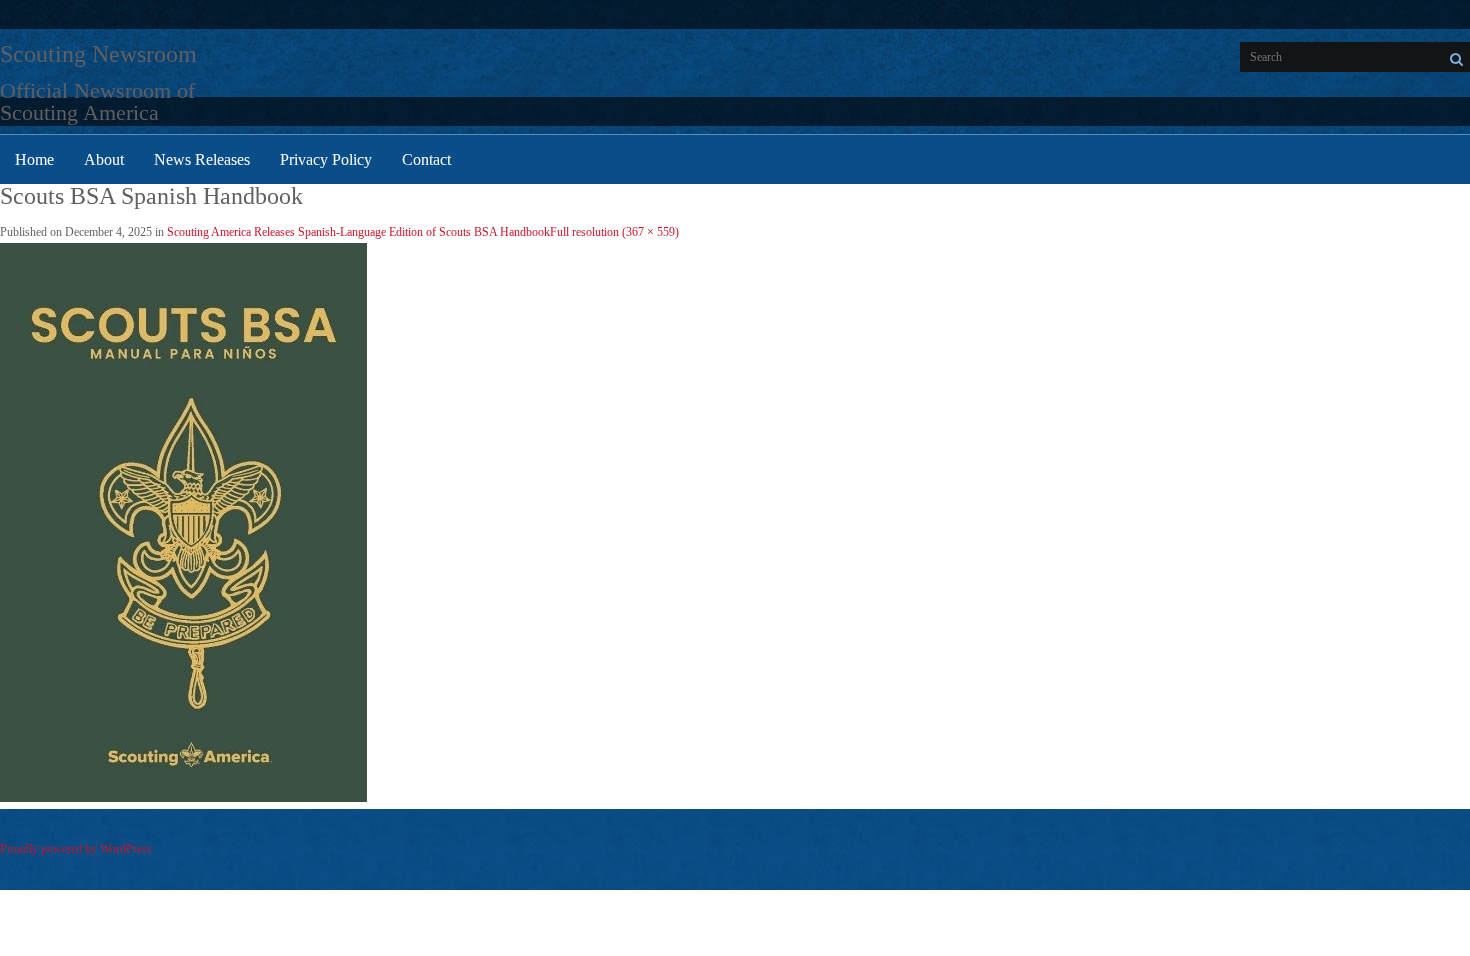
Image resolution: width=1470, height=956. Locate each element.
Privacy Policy (326, 159)
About (104, 159)
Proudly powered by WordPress (76, 849)
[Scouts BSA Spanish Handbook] (183, 798)
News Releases (202, 159)
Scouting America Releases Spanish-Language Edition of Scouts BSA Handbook (358, 232)
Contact (426, 159)
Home (34, 159)
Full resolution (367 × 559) (614, 232)
